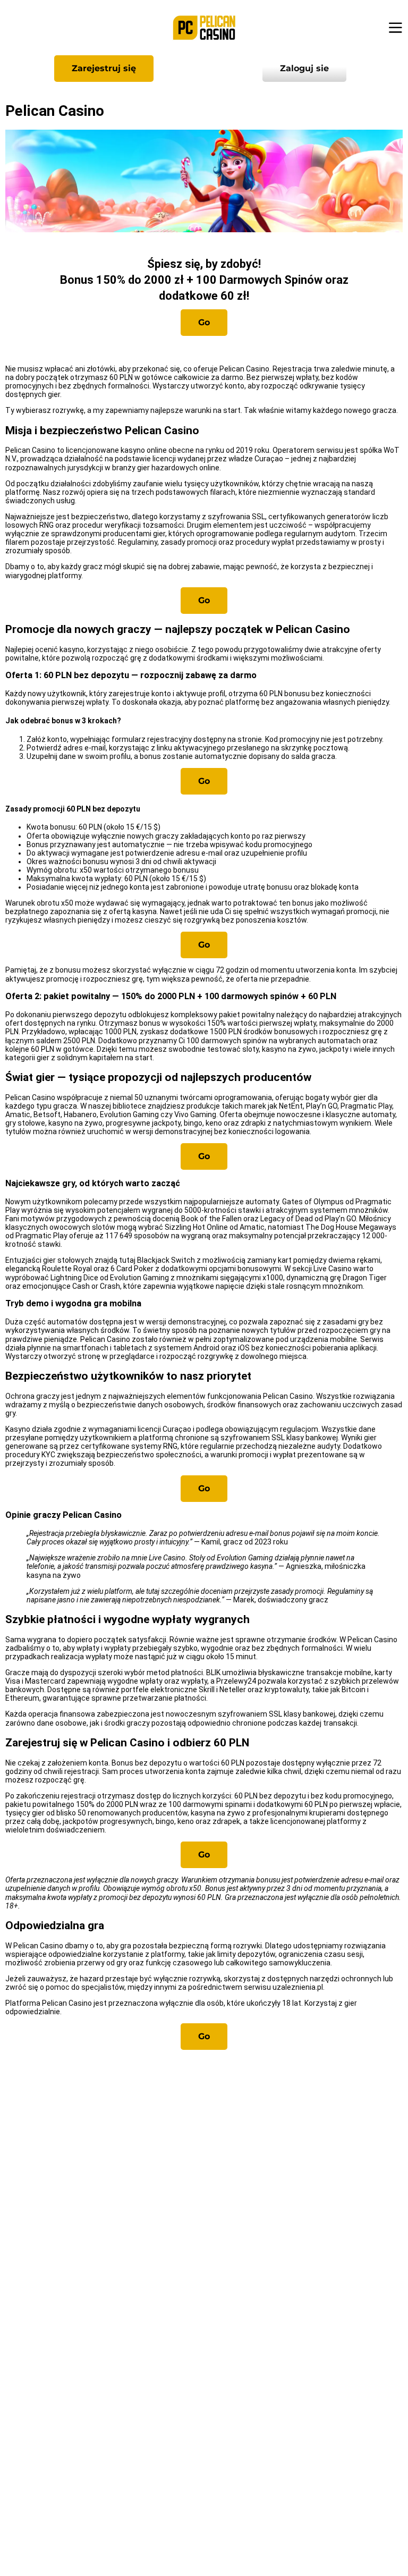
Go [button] (204, 322)
